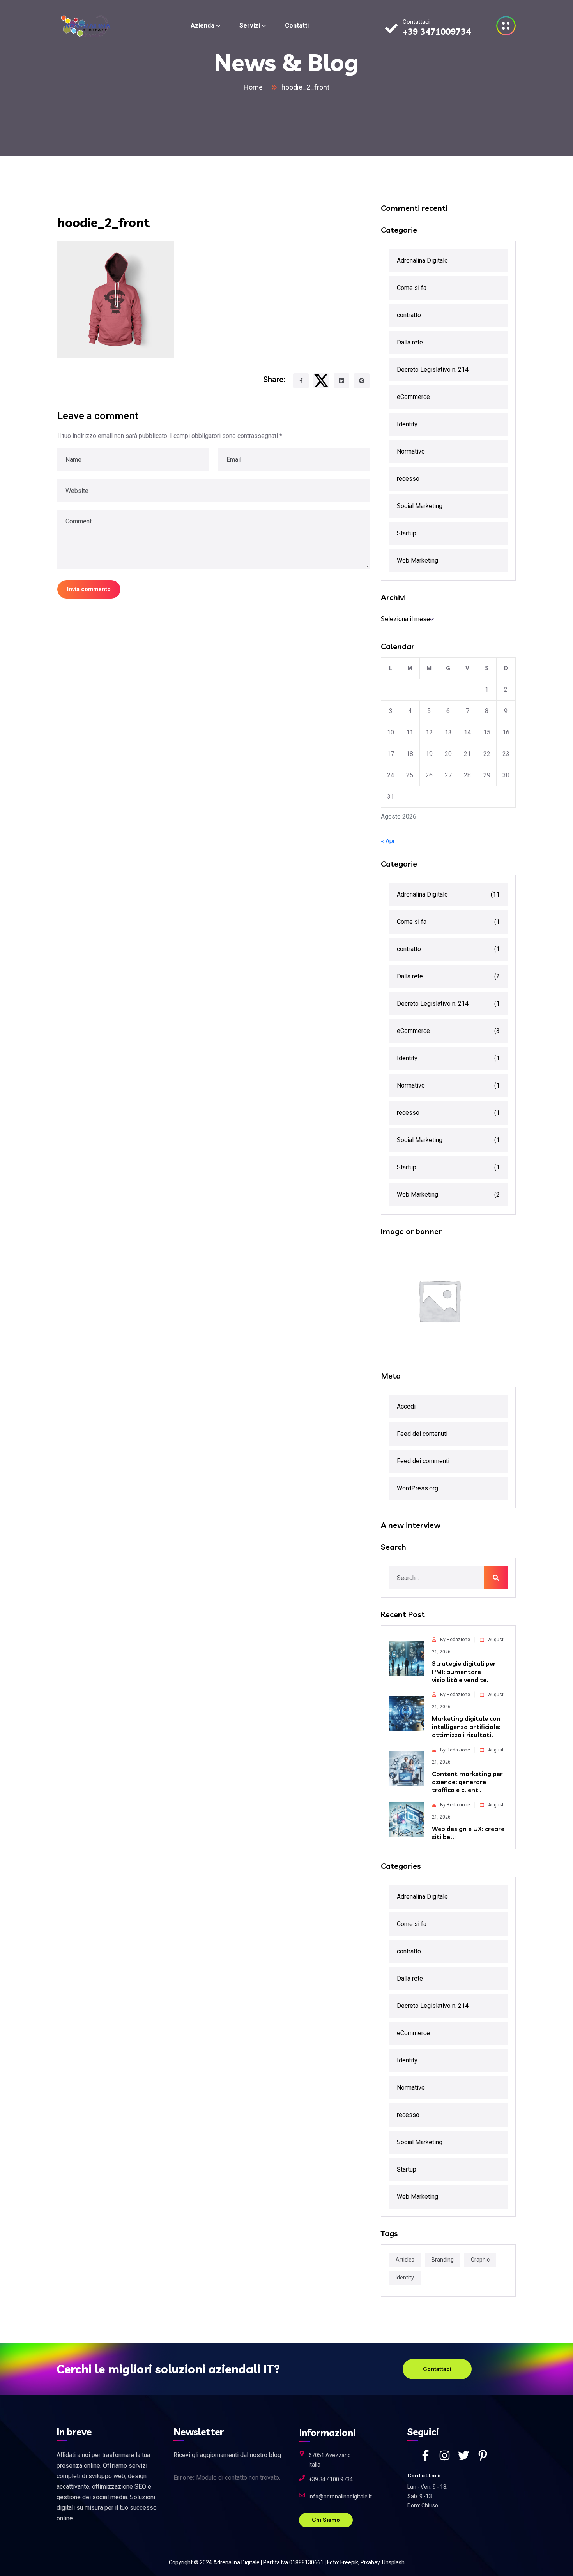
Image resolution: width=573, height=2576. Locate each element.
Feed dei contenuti (422, 1434)
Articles (405, 2260)
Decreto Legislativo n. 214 (433, 370)
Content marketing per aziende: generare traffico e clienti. (467, 1782)
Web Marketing (417, 561)
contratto (409, 315)
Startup (407, 533)
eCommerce (413, 397)
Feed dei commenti (423, 1461)
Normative (411, 451)
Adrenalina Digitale (422, 260)
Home (255, 87)
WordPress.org (417, 1488)
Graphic (480, 2260)
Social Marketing (420, 506)
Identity (407, 424)
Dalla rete (410, 342)
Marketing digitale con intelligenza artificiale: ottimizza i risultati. (466, 1727)
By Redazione (455, 1640)
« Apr (388, 841)
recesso (408, 479)
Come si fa (412, 288)
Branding (443, 2260)
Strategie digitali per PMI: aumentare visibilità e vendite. (464, 1672)
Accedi (406, 1406)
